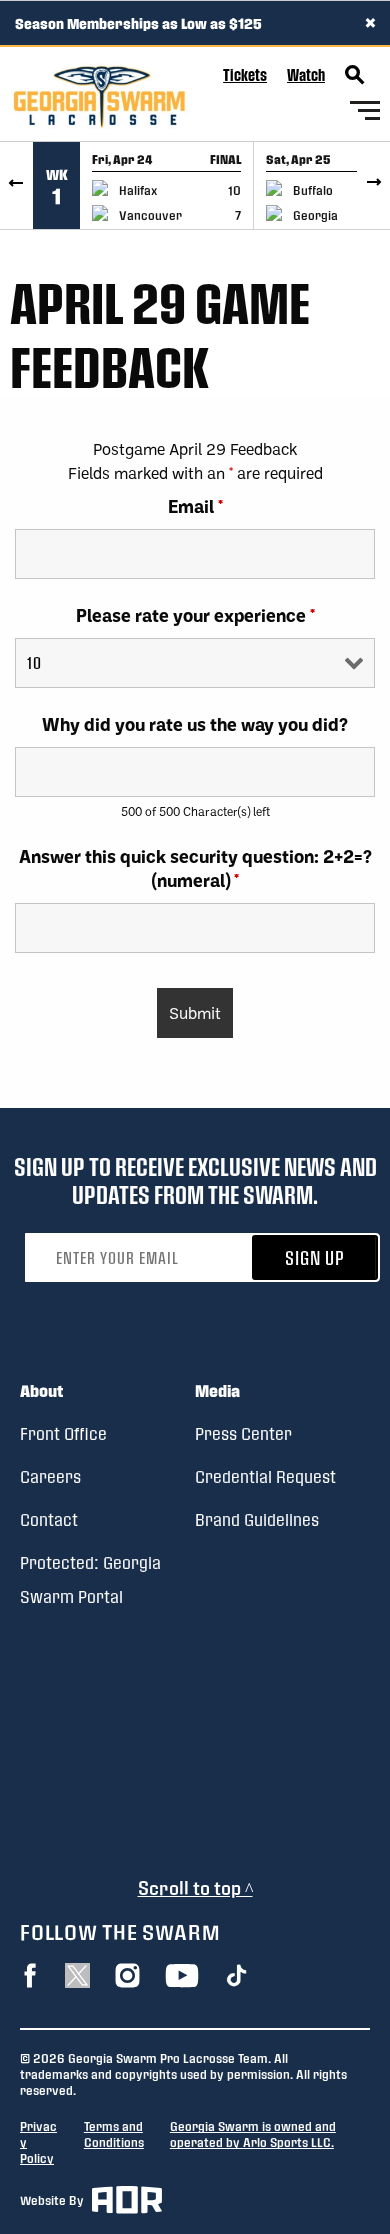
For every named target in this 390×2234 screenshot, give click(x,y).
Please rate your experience (195, 615)
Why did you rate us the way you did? (195, 724)
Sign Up (315, 1257)
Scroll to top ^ (195, 1887)
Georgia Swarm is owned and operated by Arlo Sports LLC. (253, 2134)
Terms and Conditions (114, 2134)
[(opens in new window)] (30, 1975)
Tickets (245, 74)
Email (195, 506)
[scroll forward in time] (373, 185)
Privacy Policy (38, 2142)
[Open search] (355, 75)
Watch (306, 74)
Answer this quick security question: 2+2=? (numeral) (195, 868)
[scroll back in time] (16, 185)
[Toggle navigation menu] (365, 113)
